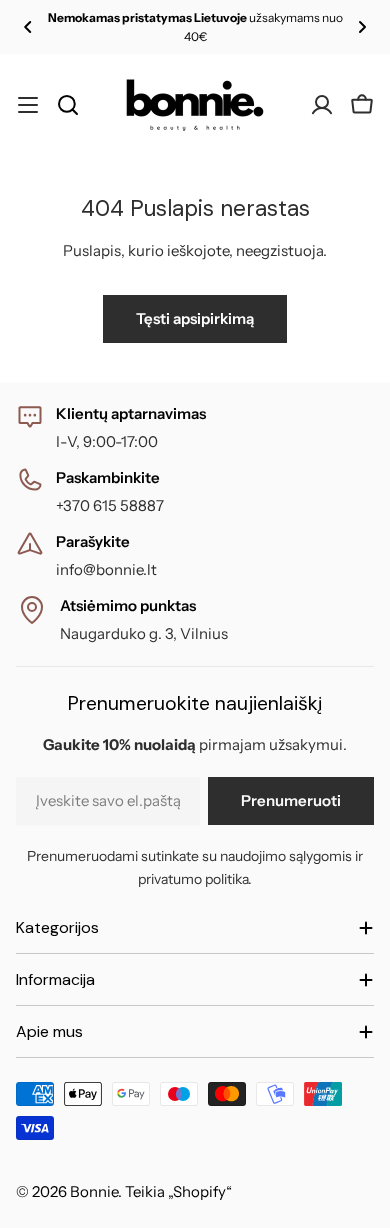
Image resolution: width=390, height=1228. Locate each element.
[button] (28, 27)
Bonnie (94, 1191)
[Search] (68, 105)
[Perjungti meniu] (28, 105)
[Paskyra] (322, 105)
